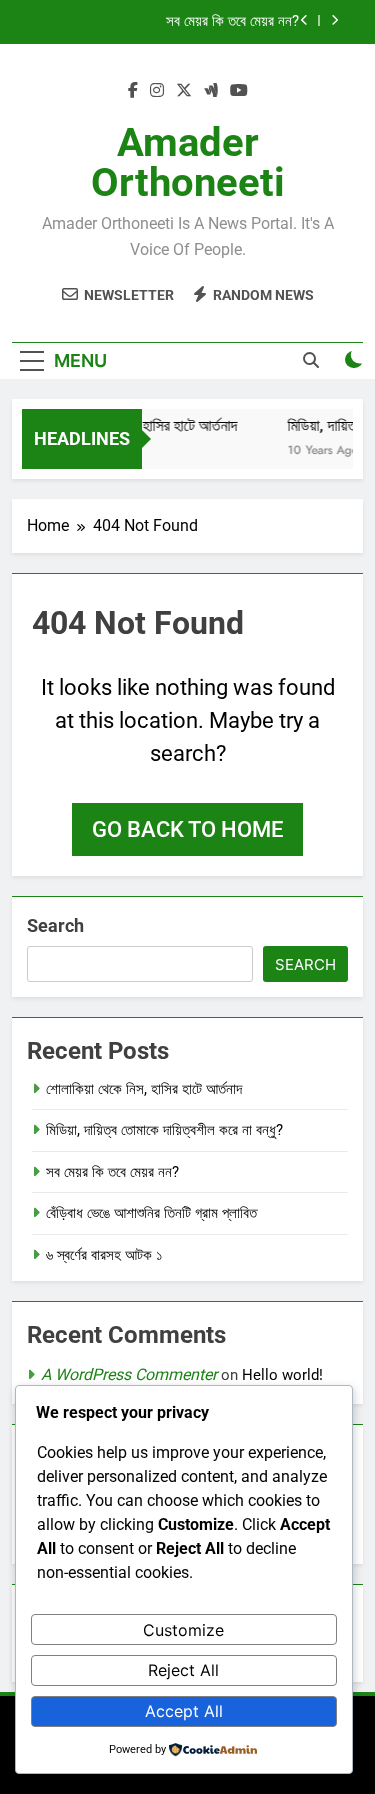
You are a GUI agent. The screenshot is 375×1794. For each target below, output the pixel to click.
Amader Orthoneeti (188, 162)
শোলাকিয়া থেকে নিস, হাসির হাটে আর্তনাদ (144, 1089)
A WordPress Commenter (129, 1374)
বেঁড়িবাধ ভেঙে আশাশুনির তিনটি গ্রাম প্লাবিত (151, 1213)
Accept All (184, 1711)
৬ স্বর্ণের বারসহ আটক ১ (104, 1255)
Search (55, 925)
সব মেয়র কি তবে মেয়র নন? (232, 22)
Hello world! (282, 1375)
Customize (183, 1630)
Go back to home (187, 829)
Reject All (183, 1670)
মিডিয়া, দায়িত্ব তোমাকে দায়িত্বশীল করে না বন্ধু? (164, 1130)
